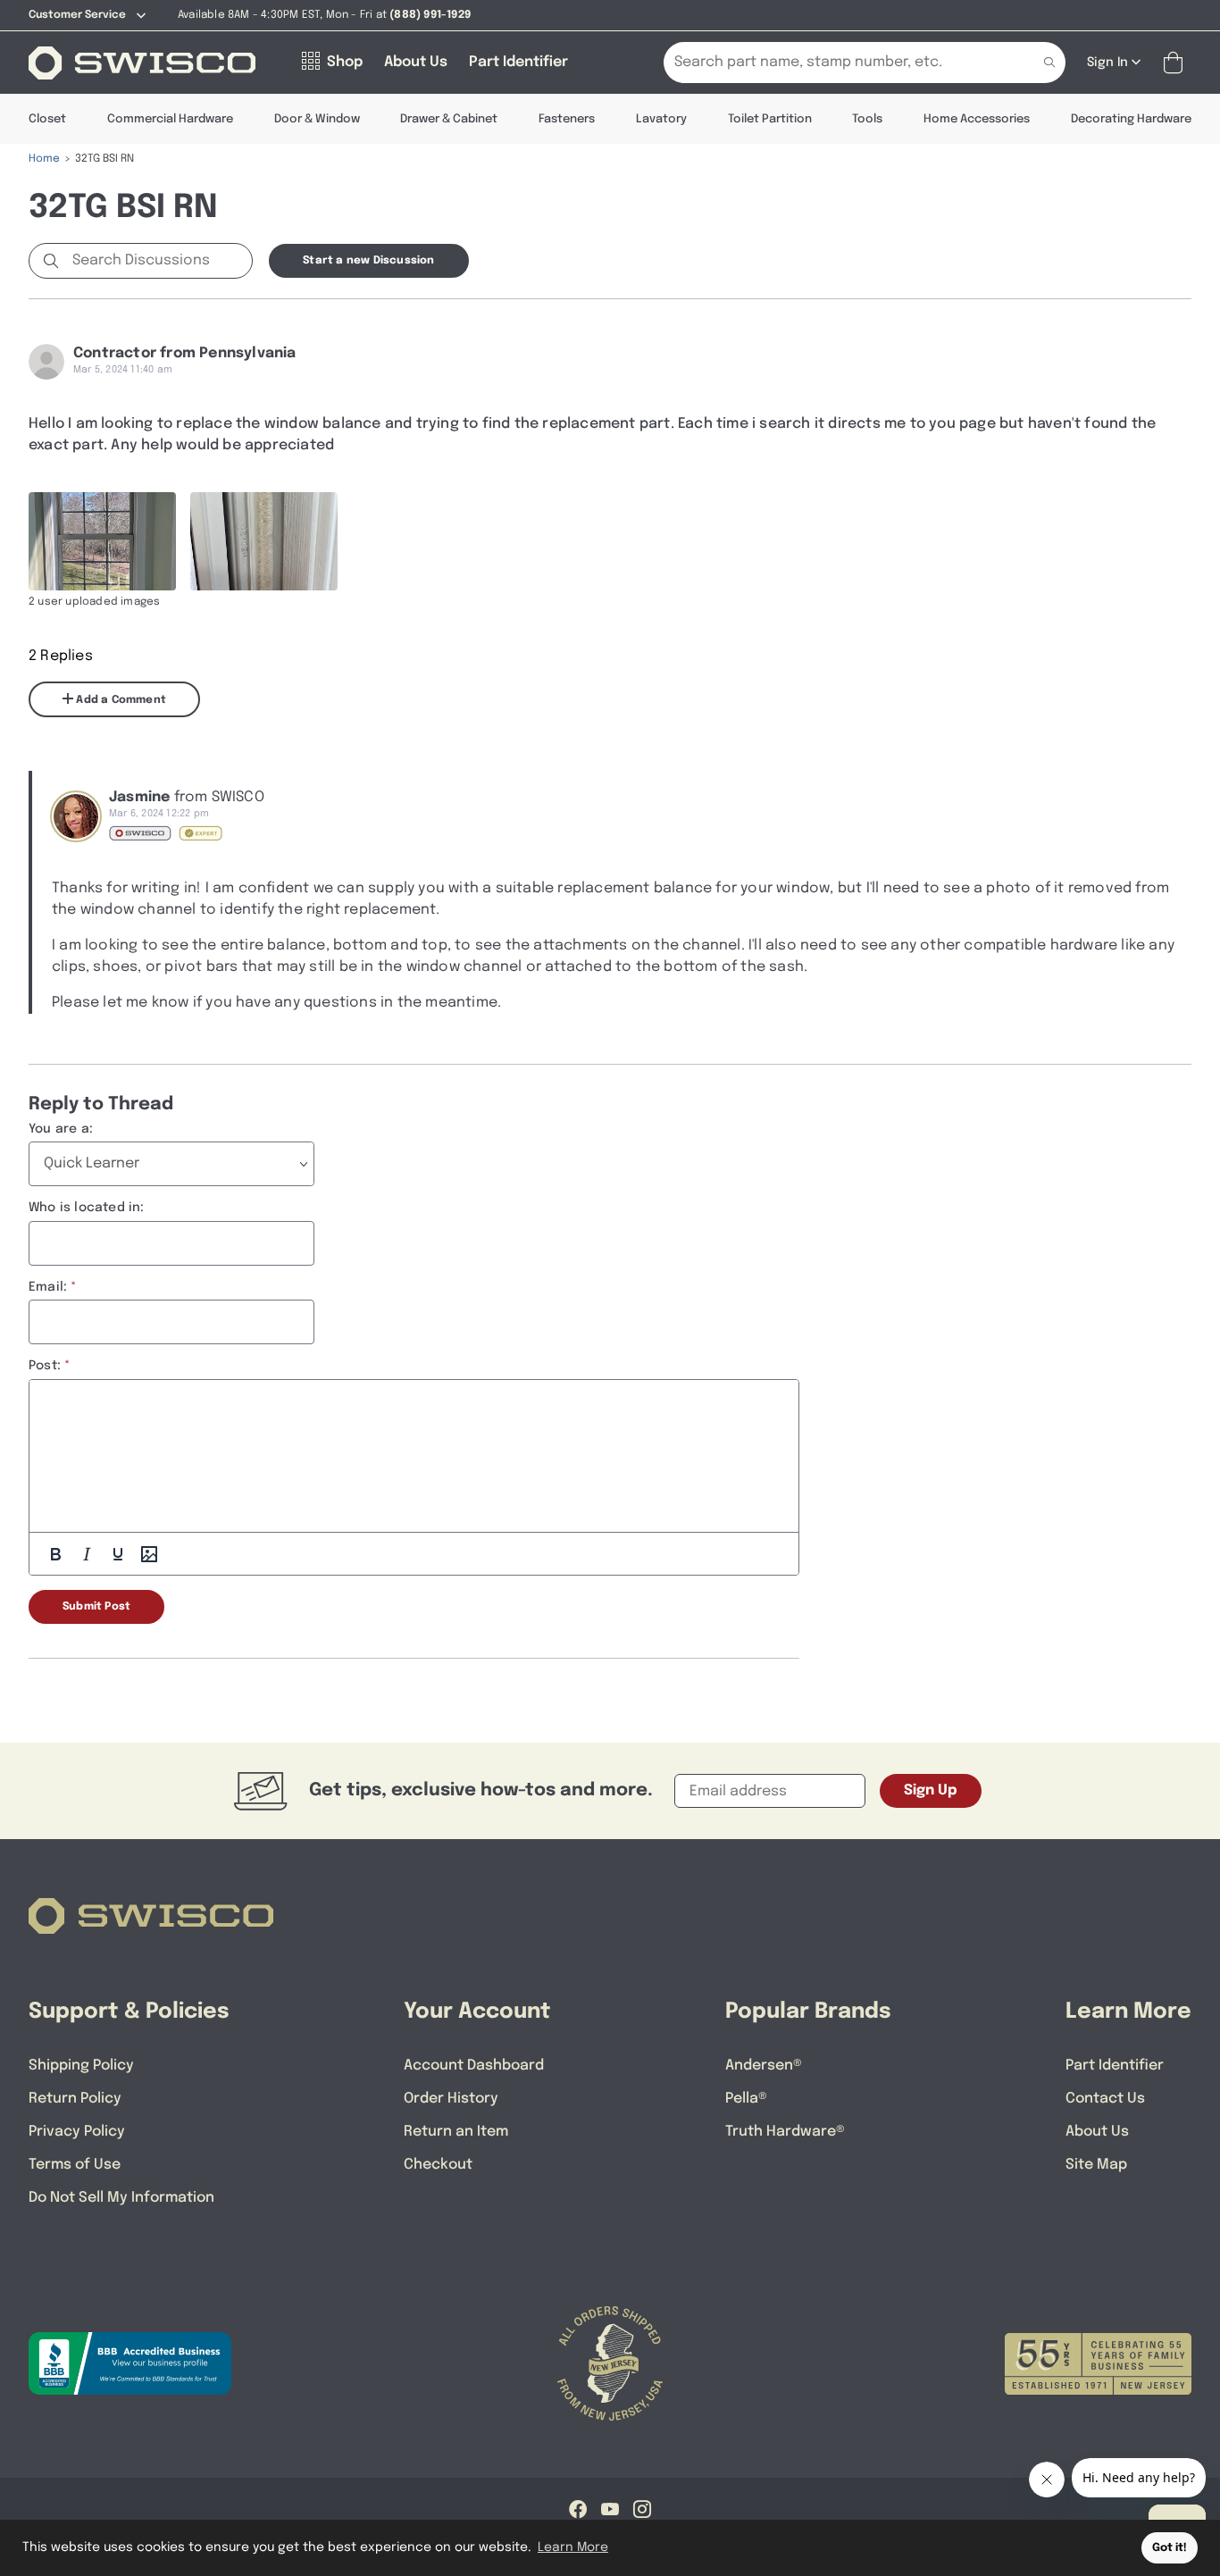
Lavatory (661, 119)
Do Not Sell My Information (121, 2198)
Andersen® (764, 2066)
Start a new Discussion (368, 261)
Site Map (1096, 2165)
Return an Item (456, 2132)
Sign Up (931, 1790)
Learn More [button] (573, 2547)
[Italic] (87, 1554)
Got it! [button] (1170, 2548)
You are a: (61, 1129)
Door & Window (317, 119)
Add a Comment (120, 700)
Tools (867, 119)
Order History (451, 2099)
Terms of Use (75, 2165)
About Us (1097, 2132)
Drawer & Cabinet (449, 119)
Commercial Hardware (170, 119)
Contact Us (1105, 2099)
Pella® (746, 2099)
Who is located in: (87, 1208)
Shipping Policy (81, 2066)
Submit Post (96, 1607)
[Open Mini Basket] (1177, 63)
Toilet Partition (770, 119)
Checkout (438, 2165)
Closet (47, 119)
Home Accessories (977, 119)
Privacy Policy (77, 2132)
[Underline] (118, 1554)
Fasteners (567, 119)
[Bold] (55, 1554)
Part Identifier (1115, 2066)
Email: (48, 1287)
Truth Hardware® (785, 2132)
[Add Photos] (149, 1554)
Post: (45, 1366)
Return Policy (75, 2099)
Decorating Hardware (1131, 119)
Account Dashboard (474, 2066)
